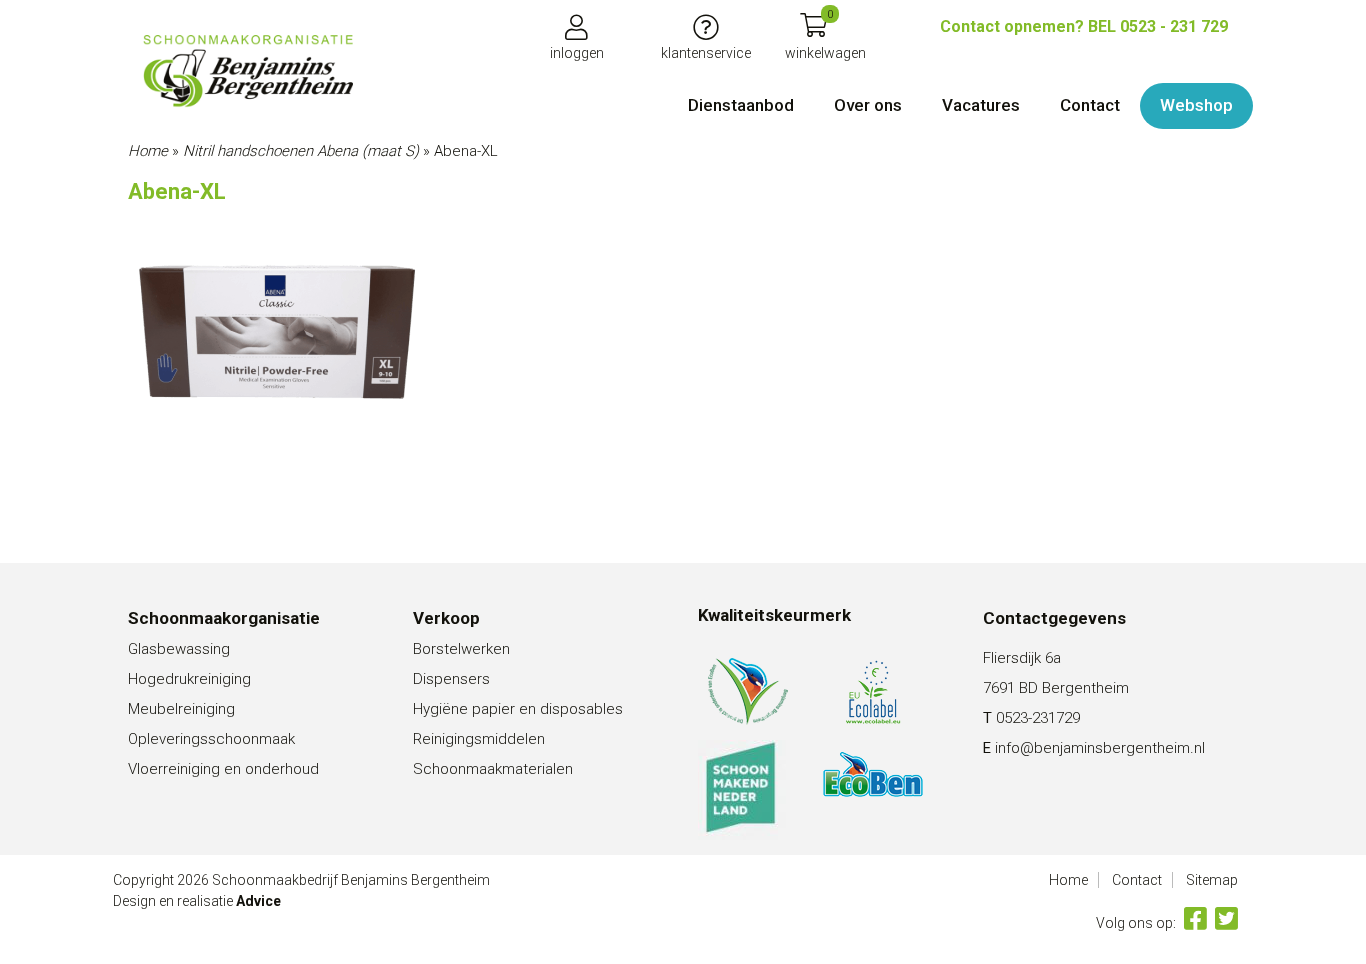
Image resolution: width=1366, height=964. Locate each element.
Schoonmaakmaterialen (493, 769)
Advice (258, 901)
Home (148, 151)
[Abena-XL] (248, 71)
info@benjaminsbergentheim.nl (1100, 748)
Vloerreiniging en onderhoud (223, 769)
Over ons (868, 105)
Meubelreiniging (181, 709)
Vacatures (981, 105)
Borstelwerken (461, 649)
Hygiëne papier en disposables (518, 709)
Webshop (1196, 105)
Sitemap (1212, 880)
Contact (1090, 105)
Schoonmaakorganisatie (224, 618)
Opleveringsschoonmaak (211, 739)
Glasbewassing (179, 649)
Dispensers (451, 679)
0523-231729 (1038, 718)
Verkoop (446, 618)
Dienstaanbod (741, 105)
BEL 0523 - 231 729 (1084, 26)
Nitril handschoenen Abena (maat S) (301, 151)
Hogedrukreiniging (189, 679)
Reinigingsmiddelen (479, 739)
